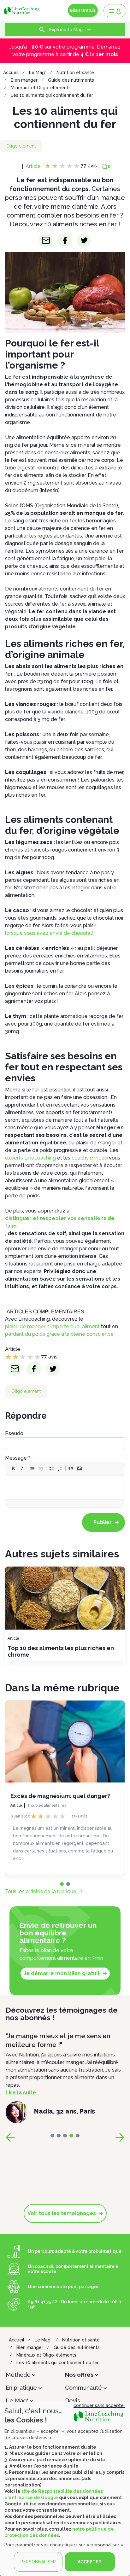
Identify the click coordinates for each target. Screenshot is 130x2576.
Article (33, 166)
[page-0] (62, 1884)
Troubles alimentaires (47, 1806)
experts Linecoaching (30, 1158)
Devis (73, 2401)
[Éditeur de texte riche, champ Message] (65, 1487)
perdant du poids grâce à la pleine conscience (59, 1334)
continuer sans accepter (99, 2405)
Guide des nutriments (71, 80)
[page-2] (65, 2136)
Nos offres (79, 2375)
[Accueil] (23, 10)
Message (16, 1458)
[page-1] (68, 1884)
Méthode (18, 2375)
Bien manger (24, 80)
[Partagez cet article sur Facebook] (65, 240)
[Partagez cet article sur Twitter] (84, 240)
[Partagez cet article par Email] (46, 240)
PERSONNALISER (38, 2562)
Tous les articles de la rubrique (41, 1891)
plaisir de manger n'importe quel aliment (52, 1326)
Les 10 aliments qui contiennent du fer (52, 95)
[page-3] (71, 2136)
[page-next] (120, 2137)
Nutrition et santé (75, 73)
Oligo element (21, 146)
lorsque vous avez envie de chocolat (49, 933)
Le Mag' (37, 73)
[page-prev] (10, 2137)
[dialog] (65, 2489)
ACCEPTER (90, 2562)
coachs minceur (90, 1158)
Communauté (83, 2388)
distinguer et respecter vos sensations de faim (60, 1222)
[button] (13, 1468)
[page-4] (78, 2136)
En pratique (21, 2388)
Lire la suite (21, 2093)
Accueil (11, 73)
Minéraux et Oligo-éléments (41, 88)
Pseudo (14, 1433)
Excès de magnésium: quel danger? (60, 1796)
